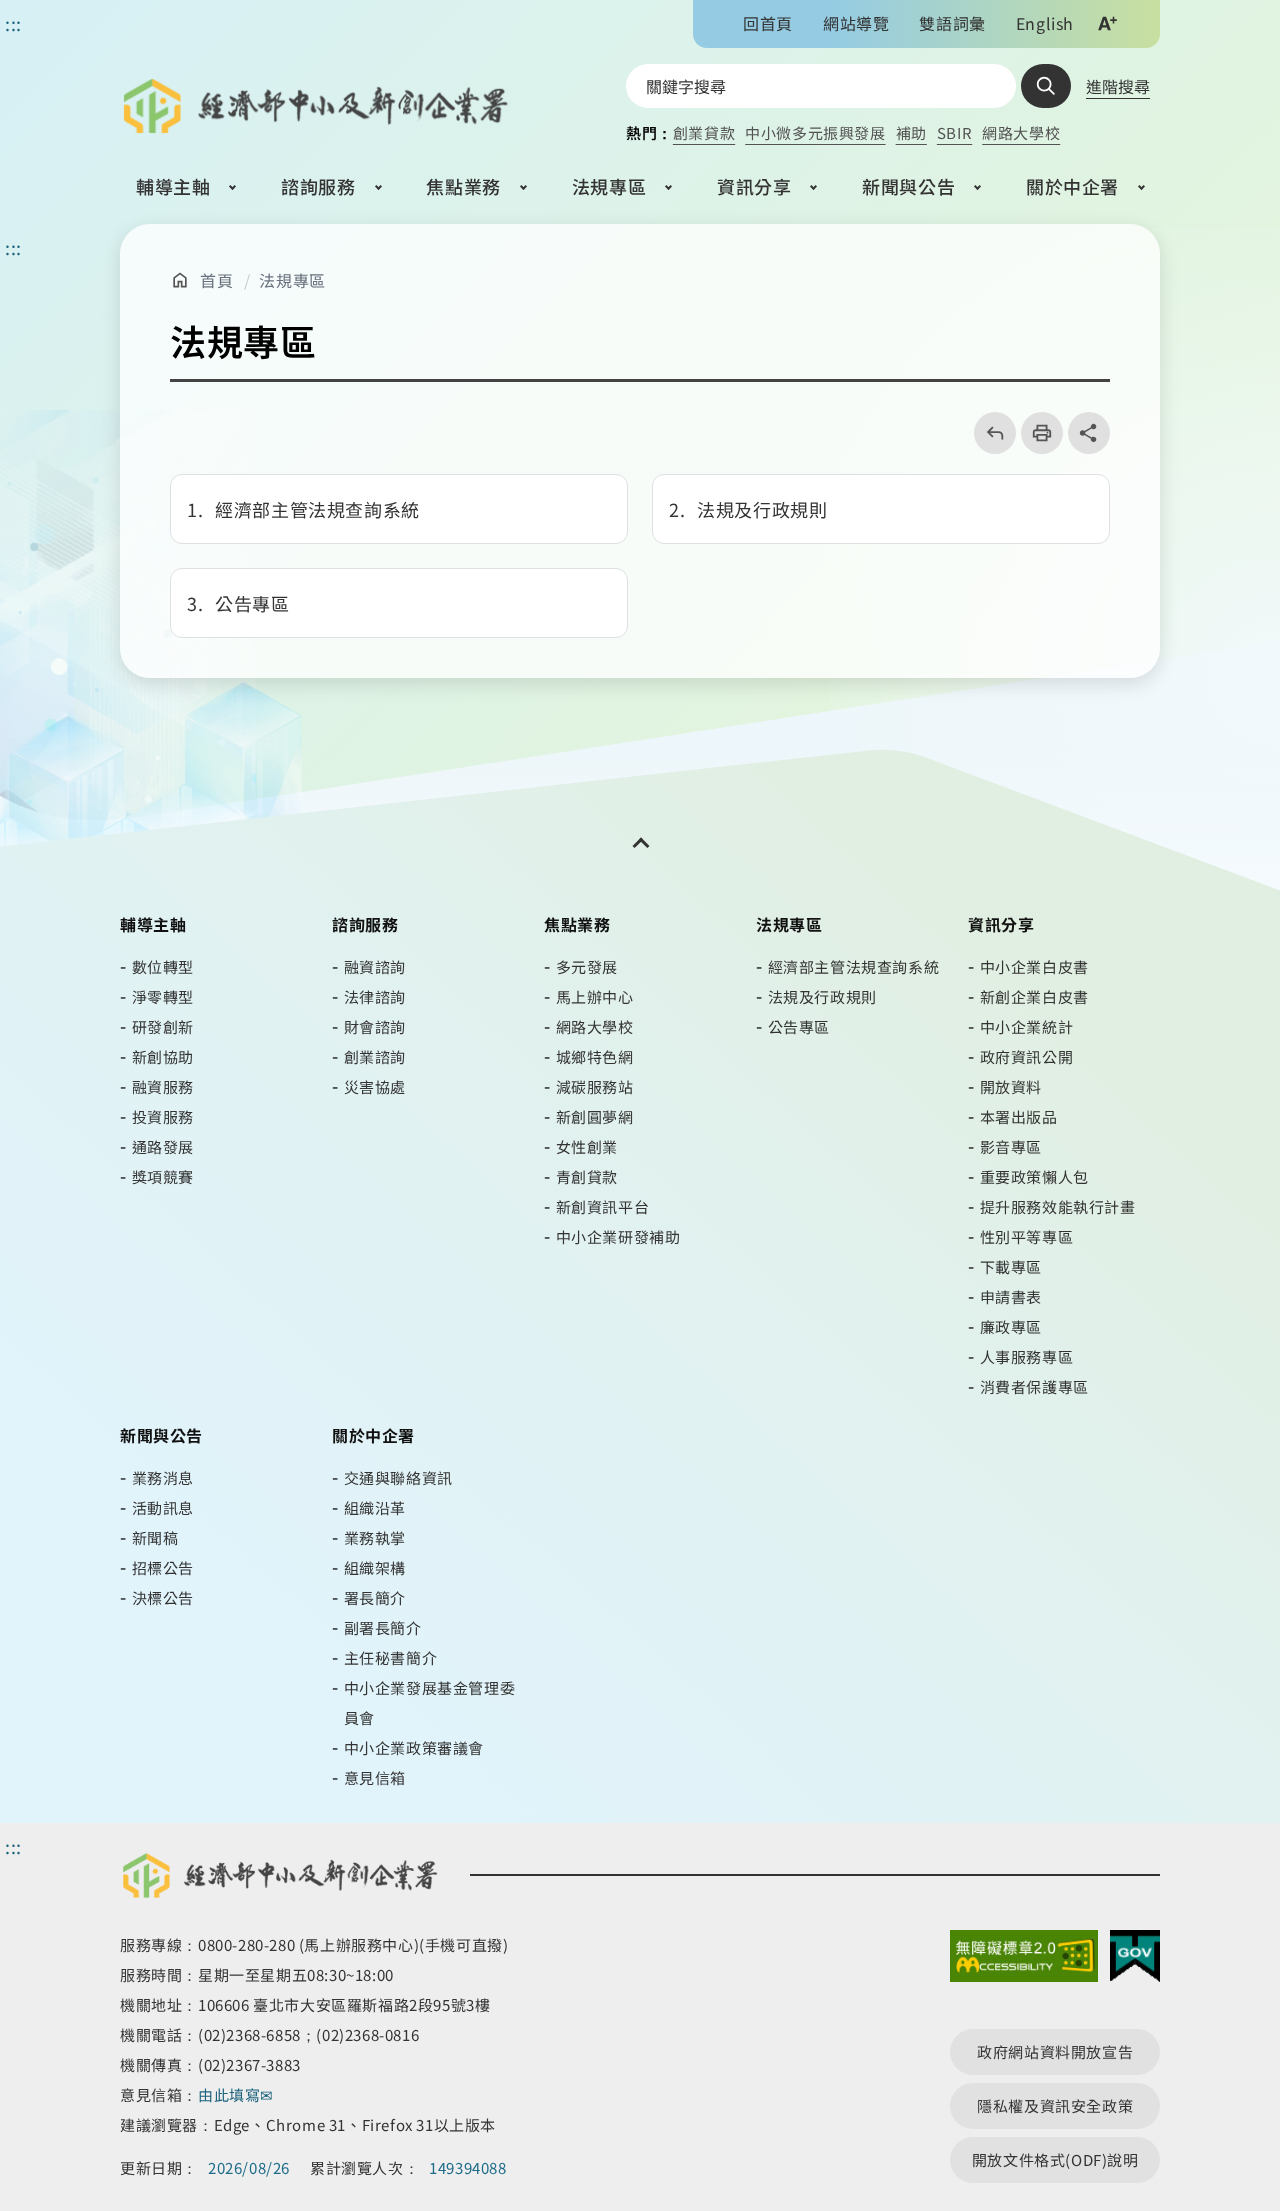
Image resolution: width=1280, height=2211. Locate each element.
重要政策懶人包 (1034, 1176)
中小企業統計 (1027, 1026)
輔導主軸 (173, 186)
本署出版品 (1019, 1116)
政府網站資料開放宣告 (1055, 2051)
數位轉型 (163, 966)
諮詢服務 (318, 186)
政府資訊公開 (1027, 1056)
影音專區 (1011, 1146)
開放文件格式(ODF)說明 (1055, 2159)
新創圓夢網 (595, 1116)
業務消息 (163, 1477)
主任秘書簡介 (391, 1657)
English (1045, 23)
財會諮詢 (375, 1026)
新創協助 (163, 1056)
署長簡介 (375, 1597)
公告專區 (799, 1026)
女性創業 (587, 1146)
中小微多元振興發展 (815, 132)
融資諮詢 (375, 966)
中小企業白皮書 (1034, 966)
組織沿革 (375, 1507)
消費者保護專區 (1034, 1386)
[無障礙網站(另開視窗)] (1024, 1961)
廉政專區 (1011, 1326)
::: (13, 247)
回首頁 (768, 23)
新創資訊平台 (603, 1206)
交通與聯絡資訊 (398, 1477)
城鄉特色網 (595, 1056)
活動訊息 (163, 1507)
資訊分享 (754, 186)
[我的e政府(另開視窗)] (1135, 1961)
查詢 (1046, 86)
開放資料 (1011, 1086)
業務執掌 (375, 1537)
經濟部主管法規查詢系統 (854, 966)
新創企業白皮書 (1034, 996)
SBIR (954, 132)
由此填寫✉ (238, 2094)
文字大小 (1107, 23)
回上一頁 (988, 433)
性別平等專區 (1027, 1236)
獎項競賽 (163, 1176)
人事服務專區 (1027, 1356)
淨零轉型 (163, 996)
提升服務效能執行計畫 (1058, 1206)
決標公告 (163, 1597)
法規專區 (609, 186)
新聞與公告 (908, 186)
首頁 (216, 280)
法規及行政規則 (822, 996)
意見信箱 (375, 1777)
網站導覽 (856, 23)
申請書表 (1011, 1296)
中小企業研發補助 (618, 1236)
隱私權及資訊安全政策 (1055, 2105)
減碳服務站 (595, 1086)
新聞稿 (155, 1537)
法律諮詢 (375, 996)
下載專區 (1011, 1266)
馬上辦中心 (595, 996)
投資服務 (163, 1116)
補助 (911, 132)
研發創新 (163, 1026)
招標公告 (163, 1567)
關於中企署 (1072, 186)
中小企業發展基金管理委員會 (430, 1702)
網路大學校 (1021, 132)
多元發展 (587, 966)
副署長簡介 (383, 1627)
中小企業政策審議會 (414, 1747)
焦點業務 (463, 186)
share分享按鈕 (1089, 433)
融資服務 (163, 1086)
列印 (1035, 433)
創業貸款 (704, 132)
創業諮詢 (375, 1056)
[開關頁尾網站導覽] (640, 843)
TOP (1222, 2077)
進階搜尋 (1118, 86)
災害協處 (375, 1086)
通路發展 (163, 1146)
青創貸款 (587, 1176)
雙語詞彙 (952, 23)
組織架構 (375, 1567)
